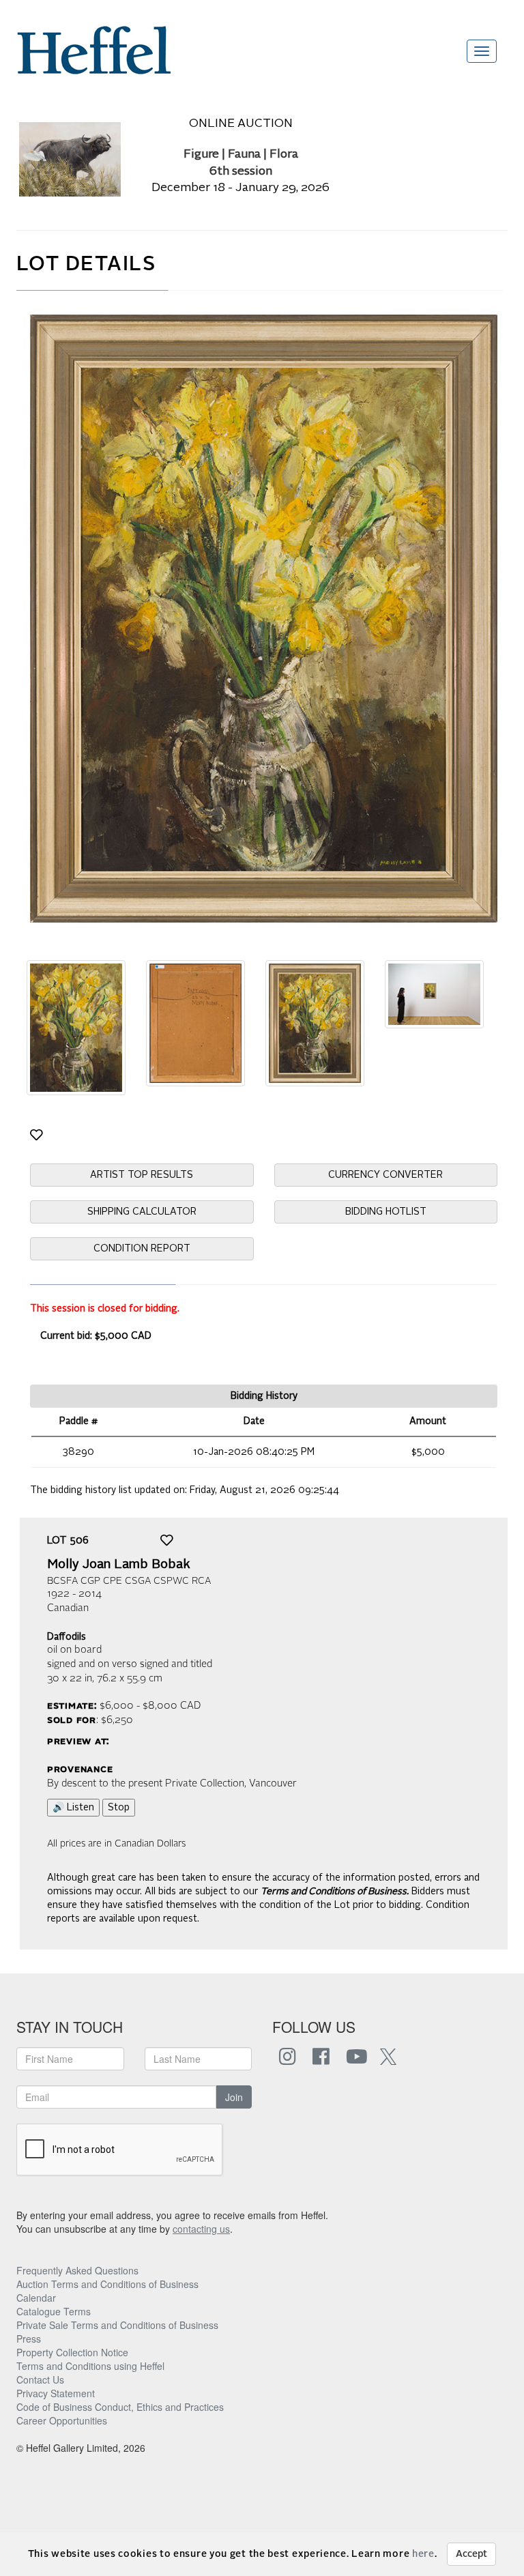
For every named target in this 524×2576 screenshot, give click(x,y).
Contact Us (40, 2379)
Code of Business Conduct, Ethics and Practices (120, 2407)
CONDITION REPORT (142, 1249)
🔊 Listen (73, 1808)
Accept (471, 2554)
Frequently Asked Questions (77, 2270)
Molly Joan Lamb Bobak (119, 1565)
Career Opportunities (62, 2420)
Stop (119, 1808)
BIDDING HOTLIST (386, 1212)
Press (29, 2339)
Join (234, 2097)
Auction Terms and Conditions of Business (107, 2284)
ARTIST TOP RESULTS (142, 1175)
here (423, 2554)
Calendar (36, 2298)
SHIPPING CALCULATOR (142, 1212)
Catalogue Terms (54, 2311)
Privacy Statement (56, 2393)
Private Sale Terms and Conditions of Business (117, 2325)
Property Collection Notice (72, 2352)
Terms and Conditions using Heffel (90, 2366)
